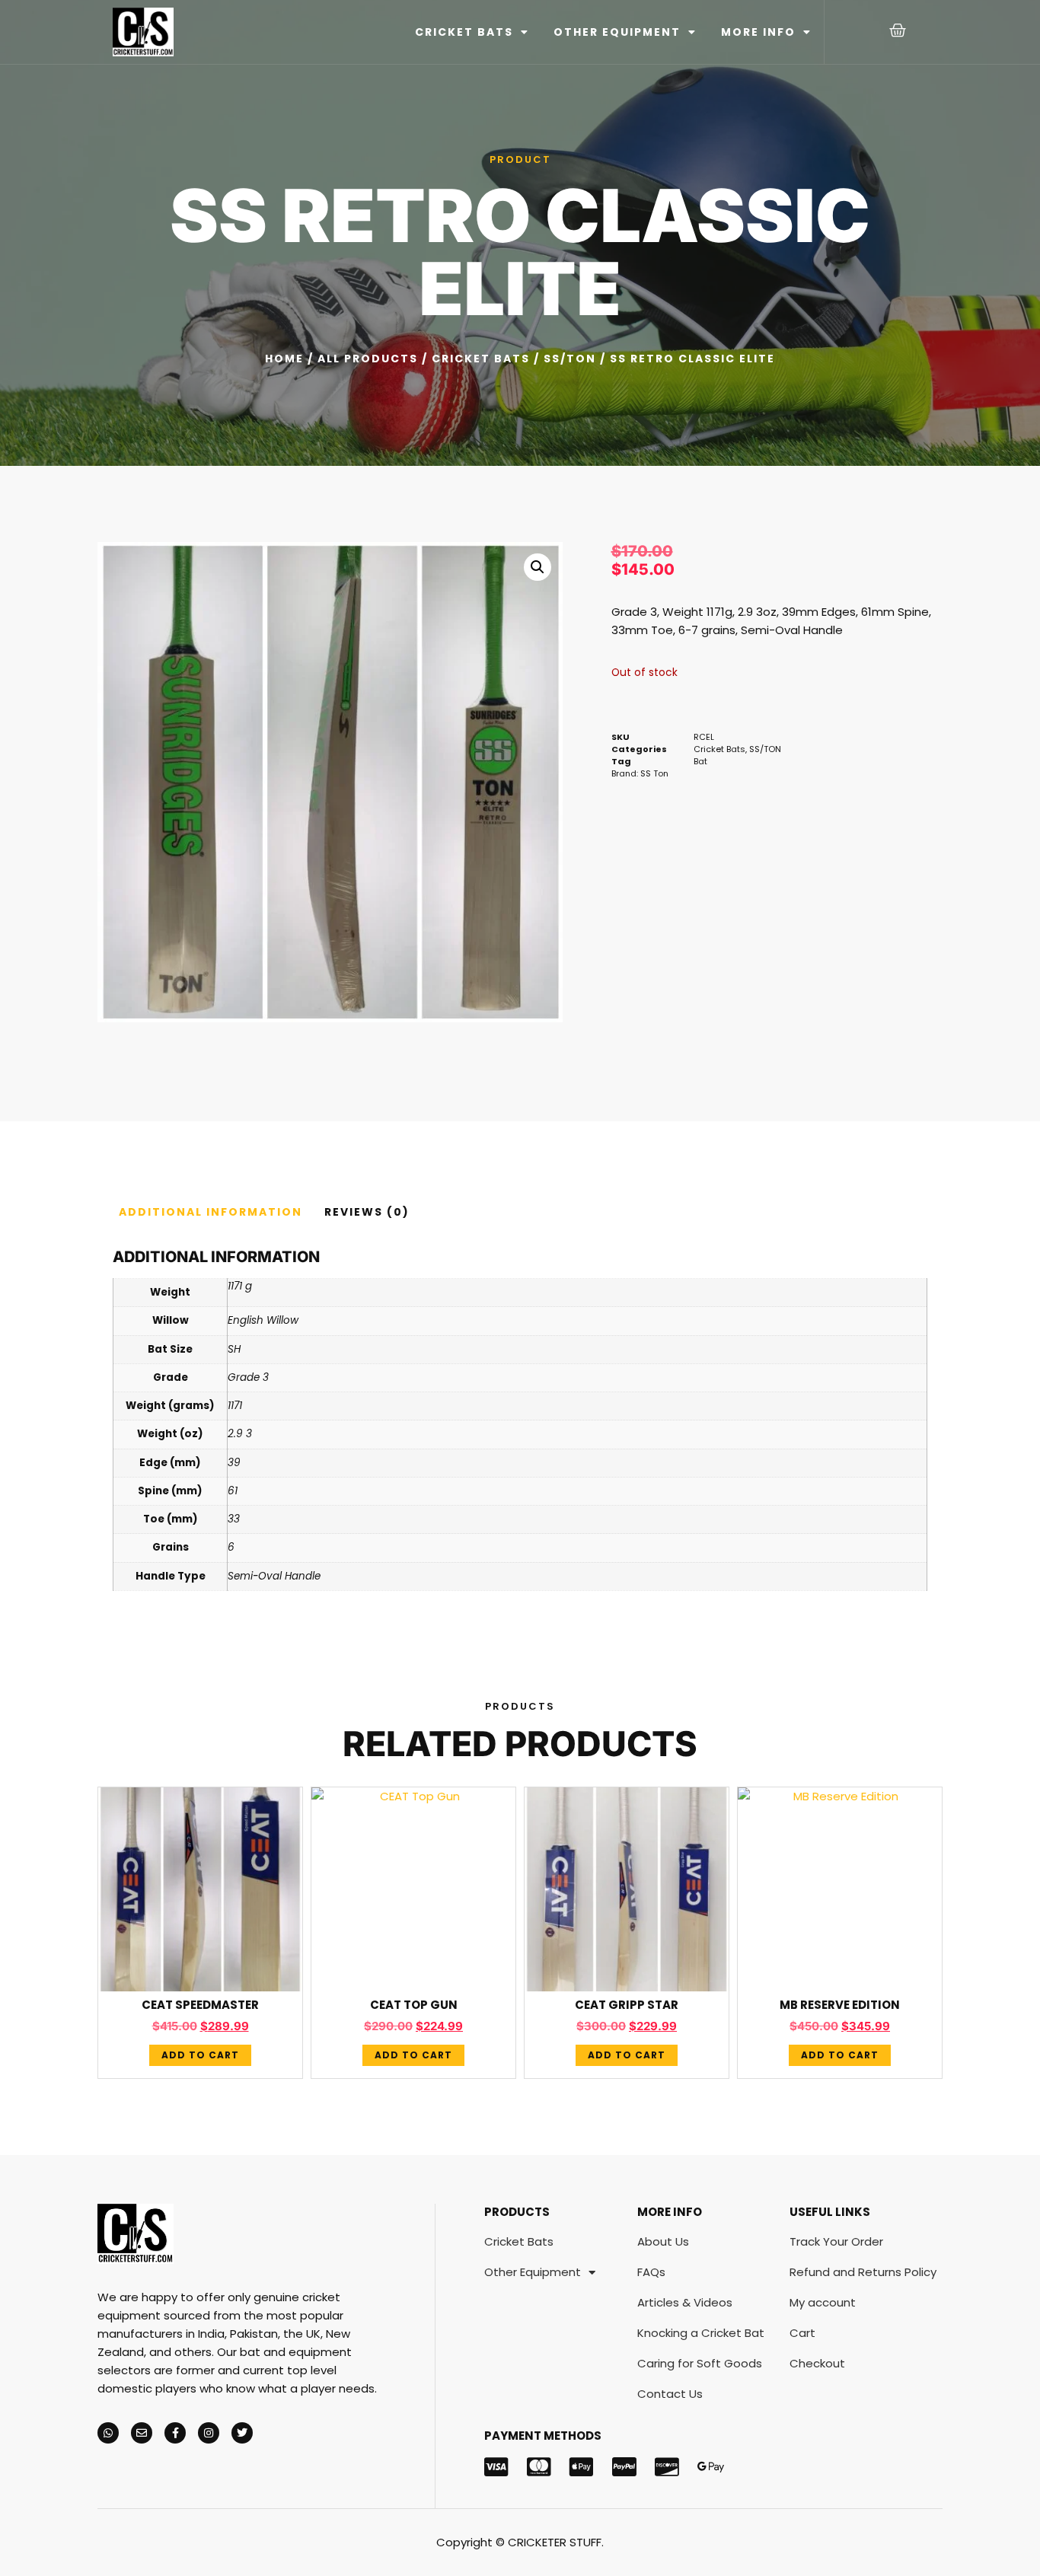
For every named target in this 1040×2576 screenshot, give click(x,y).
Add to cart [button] (200, 2055)
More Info (758, 32)
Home (284, 359)
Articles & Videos (685, 2302)
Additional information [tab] (211, 1212)
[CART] (898, 30)
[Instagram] (209, 2433)
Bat (700, 761)
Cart (802, 2333)
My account (823, 2302)
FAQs (651, 2272)
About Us (663, 2241)
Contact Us (670, 2394)
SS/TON (570, 359)
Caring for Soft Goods (700, 2363)
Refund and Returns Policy (863, 2272)
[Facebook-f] (175, 2433)
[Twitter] (242, 2433)
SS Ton (654, 773)
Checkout (817, 2363)
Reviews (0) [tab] (367, 1212)
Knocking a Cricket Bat (701, 2333)
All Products (368, 359)
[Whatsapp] (108, 2433)
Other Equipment (617, 32)
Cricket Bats (464, 32)
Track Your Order (836, 2241)
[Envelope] (142, 2433)
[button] (538, 567)
